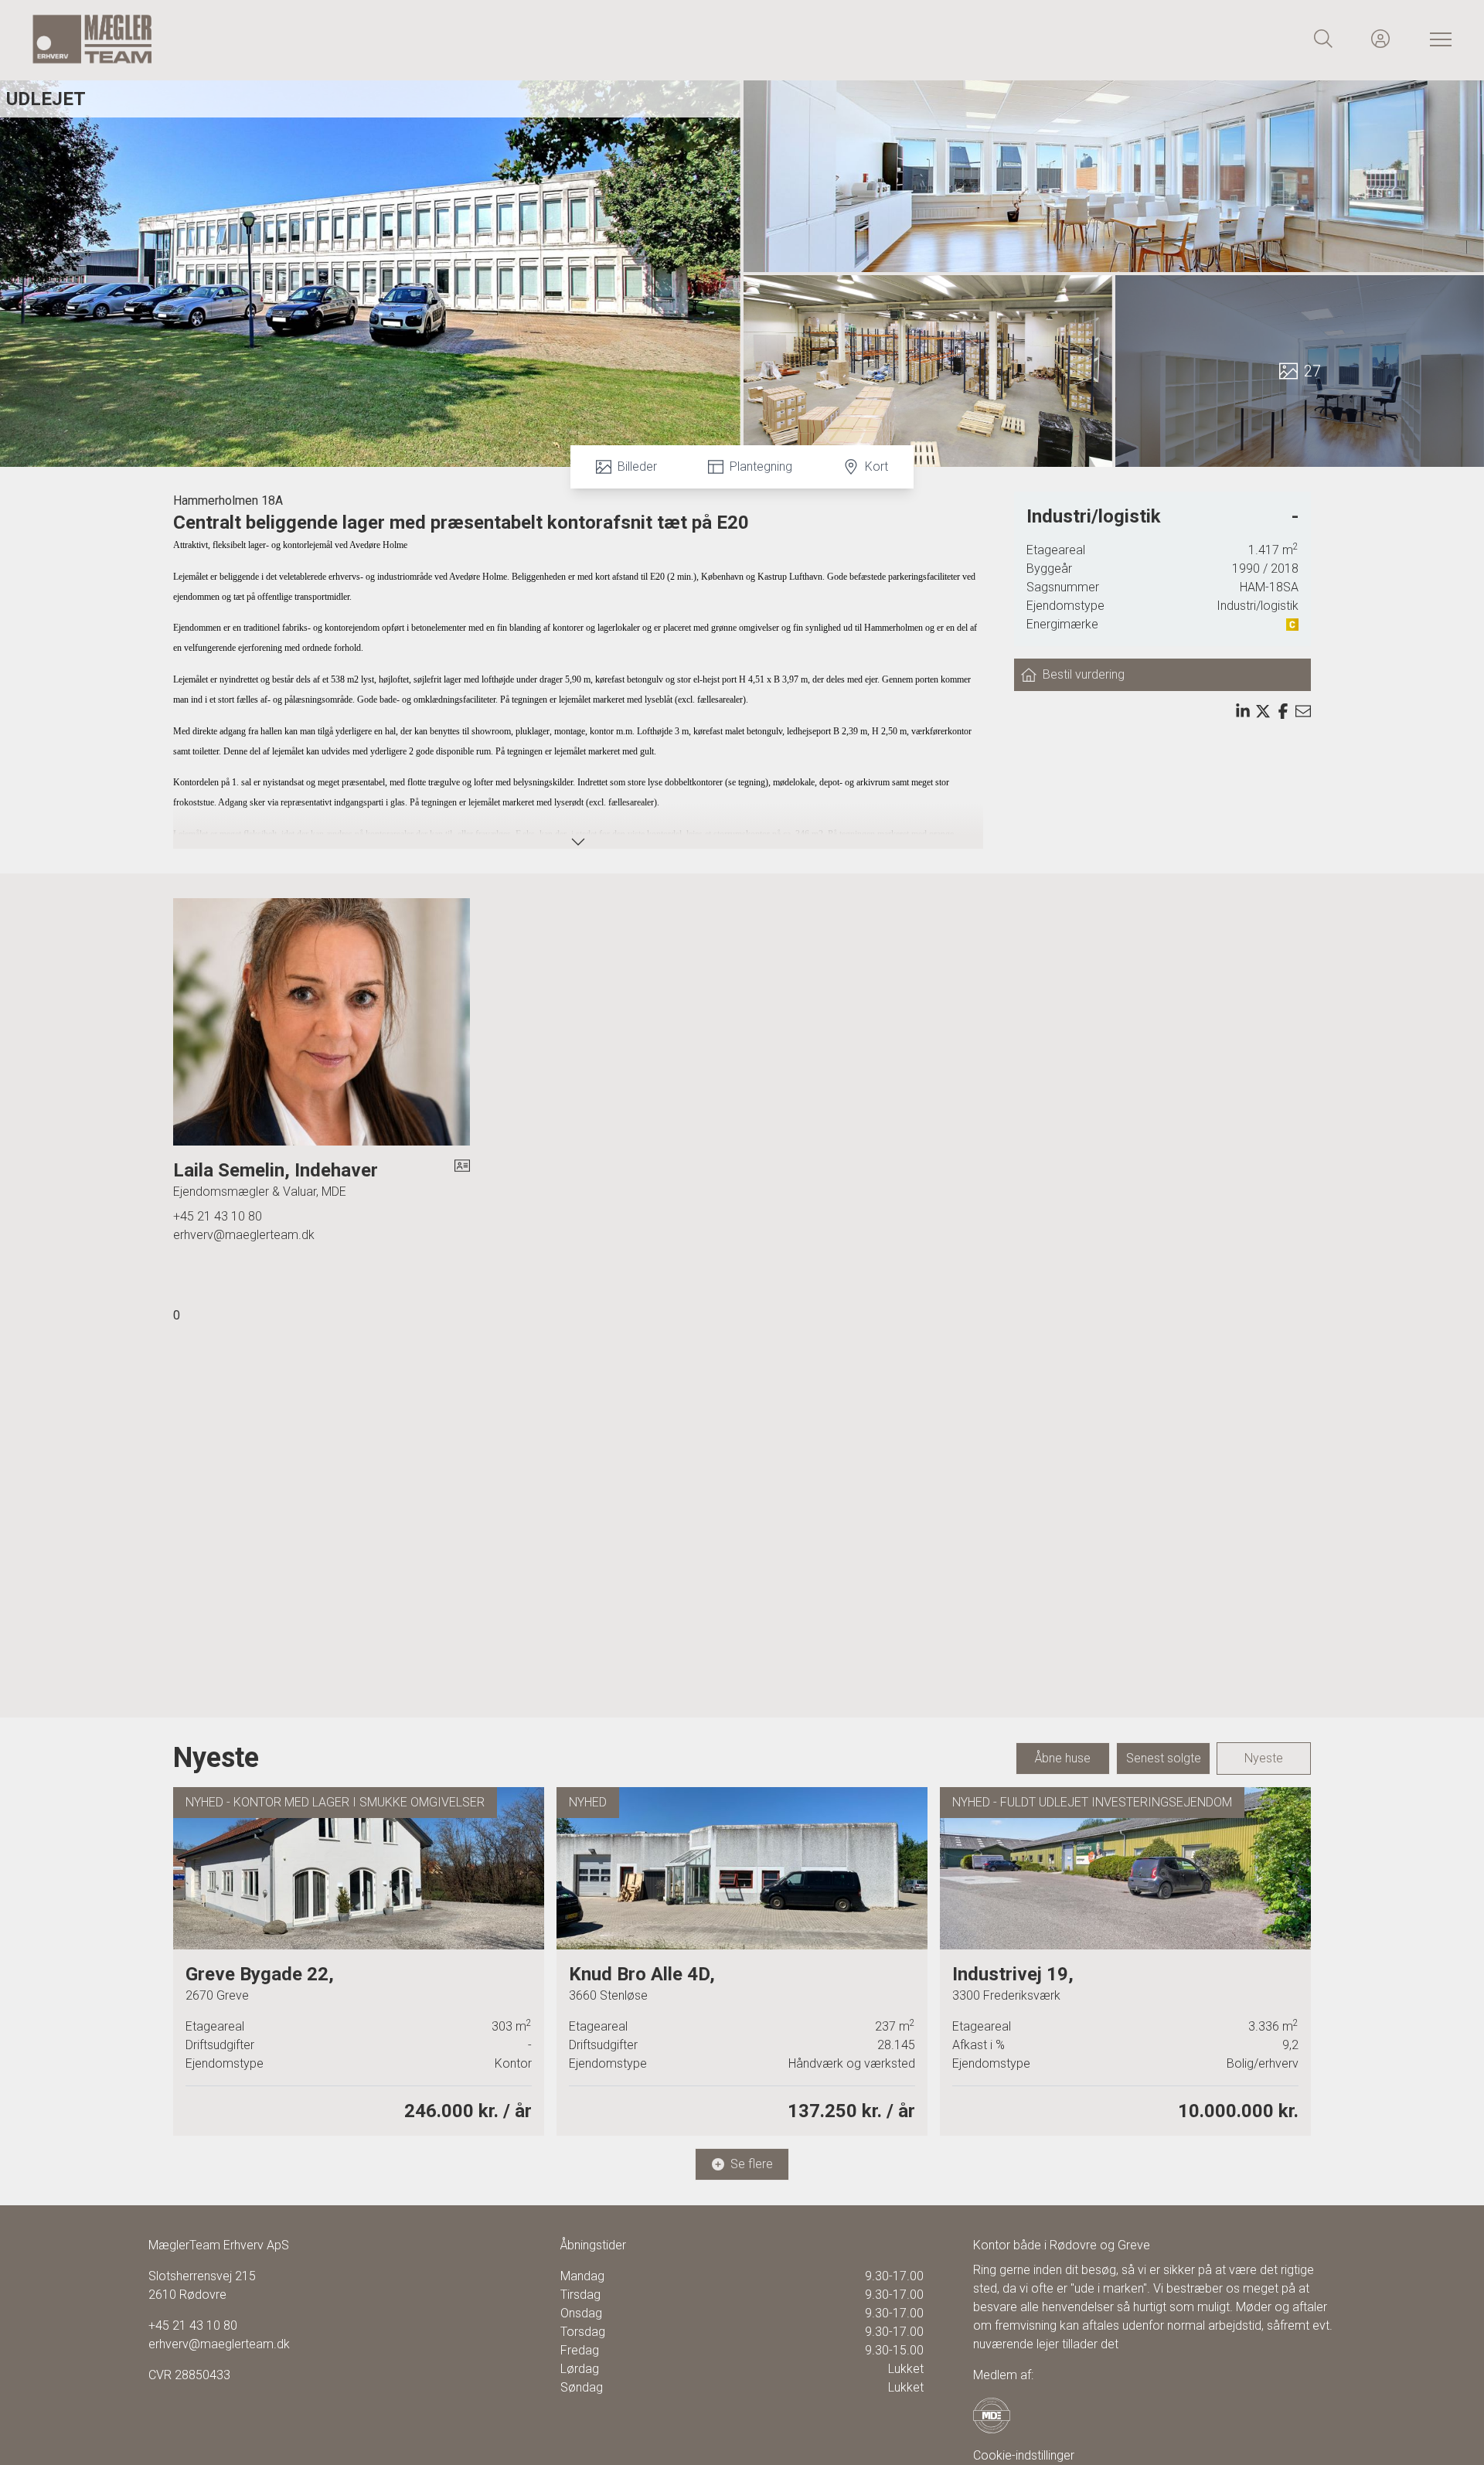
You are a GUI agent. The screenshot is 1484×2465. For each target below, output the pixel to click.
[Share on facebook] (1283, 711)
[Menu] (1438, 39)
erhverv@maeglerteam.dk (244, 1235)
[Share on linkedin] (1243, 711)
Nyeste (1264, 1758)
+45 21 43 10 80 (218, 1216)
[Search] (1323, 39)
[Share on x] (1263, 711)
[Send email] (1303, 711)
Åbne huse (1063, 1758)
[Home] (386, 39)
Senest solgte (1164, 1758)
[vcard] (462, 1180)
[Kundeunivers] (1380, 39)
